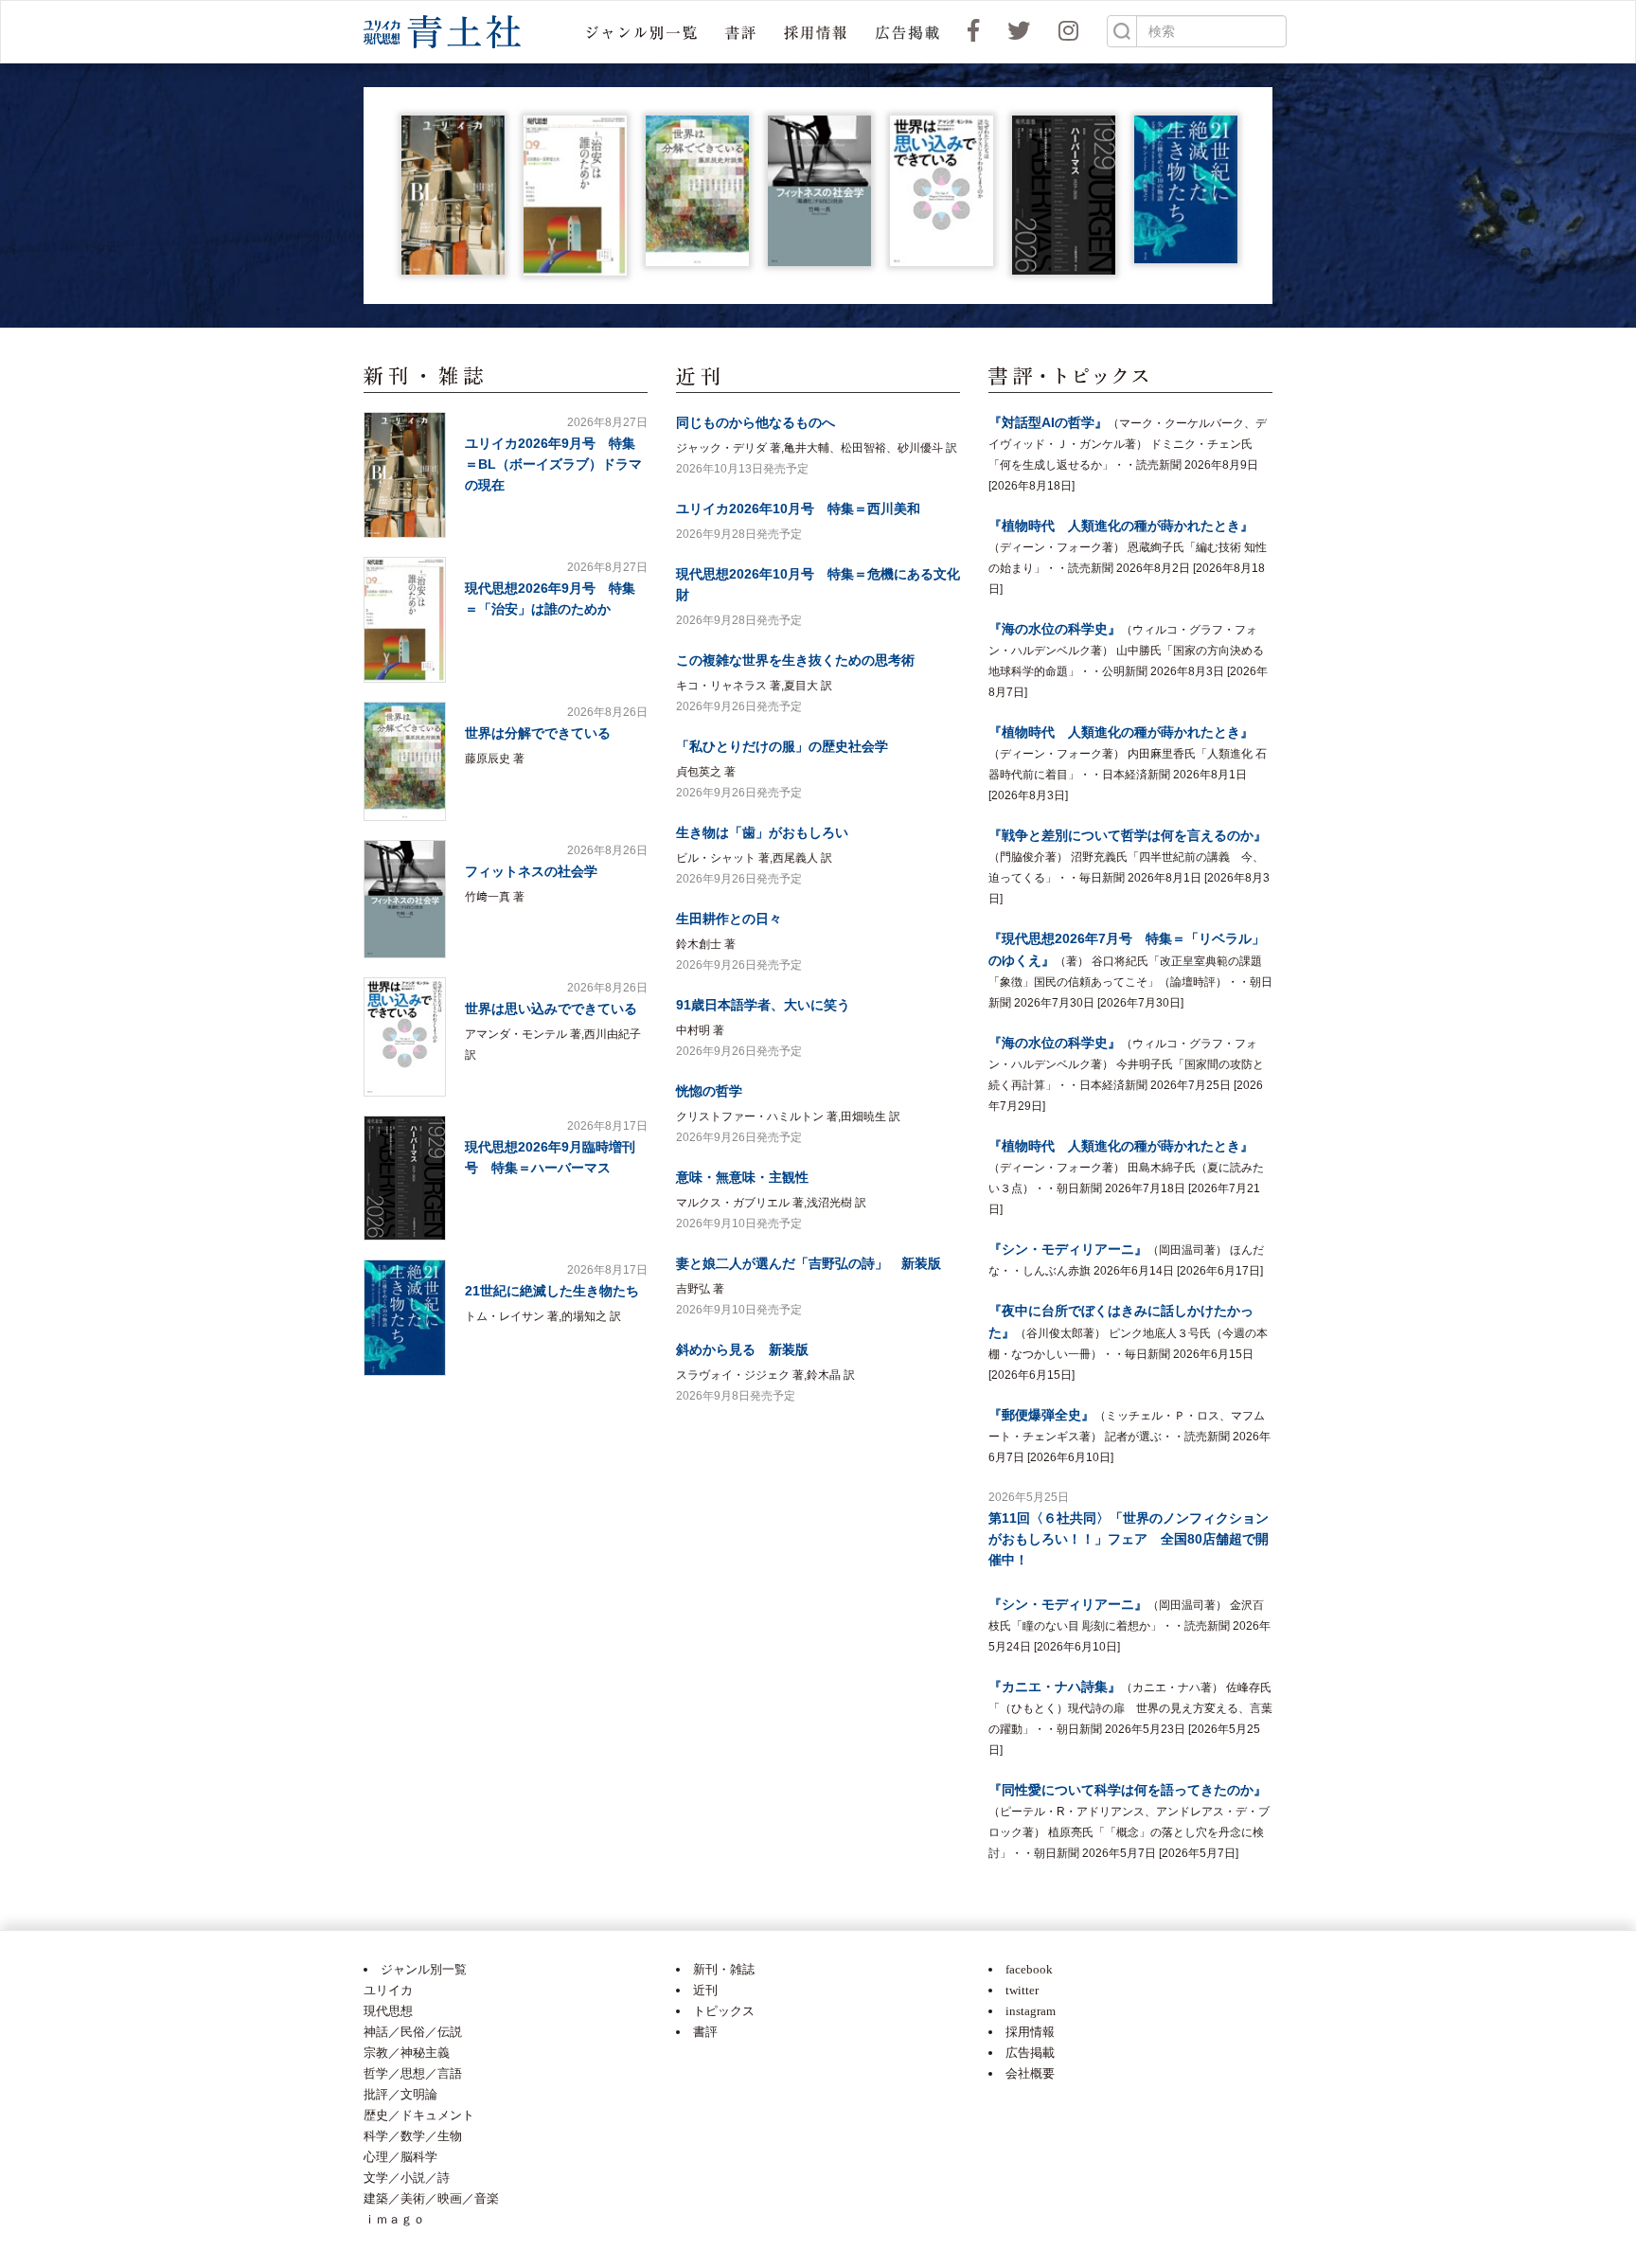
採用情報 (1030, 2032)
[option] (453, 195)
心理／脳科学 (400, 2157)
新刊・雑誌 (724, 1969)
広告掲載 (1030, 2053)
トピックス (724, 2011)
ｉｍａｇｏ (394, 2219)
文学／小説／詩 (407, 2178)
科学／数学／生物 (413, 2136)
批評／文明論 (400, 2094)
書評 (705, 2032)
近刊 (705, 1990)
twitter (1022, 1990)
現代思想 (388, 2011)
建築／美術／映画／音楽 (431, 2198)
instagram (1031, 2011)
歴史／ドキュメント (419, 2115)
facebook (1029, 1969)
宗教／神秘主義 (407, 2053)
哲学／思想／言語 (413, 2073)
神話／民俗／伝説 (413, 2032)
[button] (641, 32)
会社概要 (1030, 2073)
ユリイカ (388, 1990)
